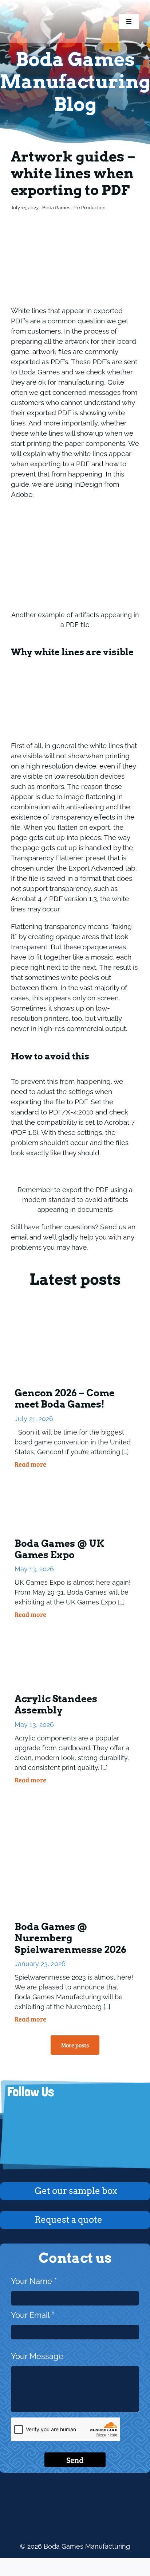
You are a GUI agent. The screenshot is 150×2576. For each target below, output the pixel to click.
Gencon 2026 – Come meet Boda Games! (65, 1398)
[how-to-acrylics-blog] (75, 1631)
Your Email (33, 2315)
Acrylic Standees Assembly (56, 1704)
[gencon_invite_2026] (75, 1310)
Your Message (37, 2356)
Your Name (34, 2281)
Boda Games (56, 208)
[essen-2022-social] (75, 1796)
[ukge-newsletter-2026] (75, 1480)
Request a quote (68, 2220)
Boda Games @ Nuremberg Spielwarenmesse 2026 (70, 1938)
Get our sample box (76, 2191)
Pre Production (89, 208)
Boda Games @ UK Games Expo (59, 1549)
